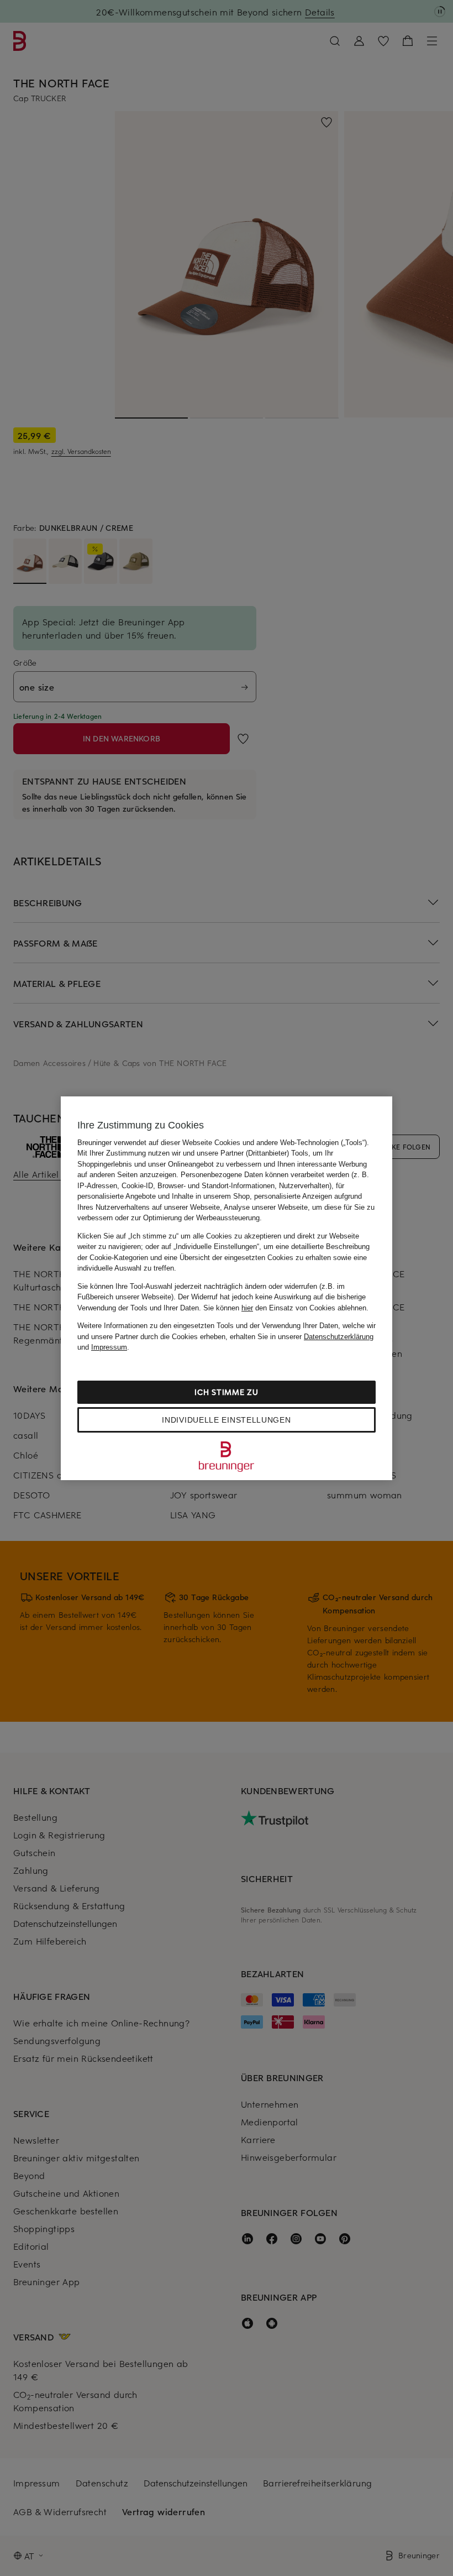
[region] (227, 1288)
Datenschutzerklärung (339, 1337)
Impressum (109, 1347)
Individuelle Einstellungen (226, 1420)
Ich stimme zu (226, 1392)
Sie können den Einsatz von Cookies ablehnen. (286, 1308)
